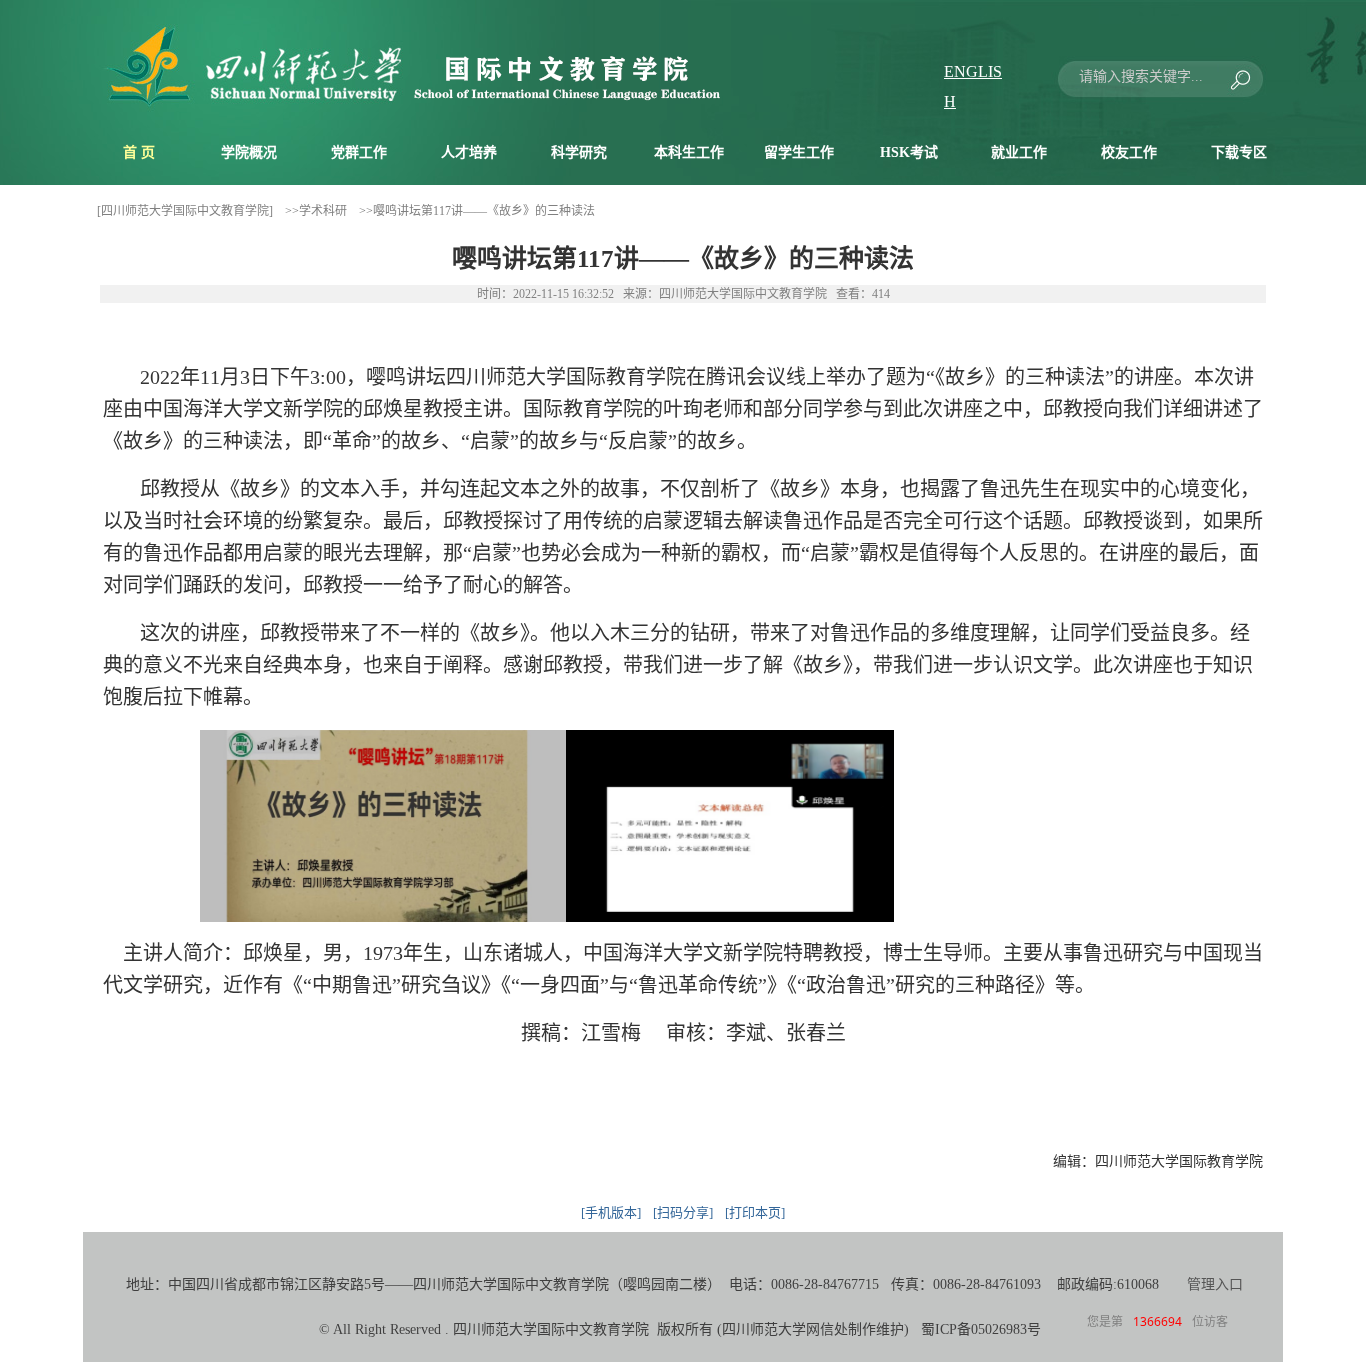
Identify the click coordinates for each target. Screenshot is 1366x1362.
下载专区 (1239, 152)
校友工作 (1129, 152)
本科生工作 (689, 152)
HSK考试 (909, 152)
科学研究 (579, 152)
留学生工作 (799, 152)
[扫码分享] (683, 1212)
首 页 (139, 152)
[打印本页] (755, 1212)
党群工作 (359, 152)
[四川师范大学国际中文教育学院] (185, 211)
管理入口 (1215, 1284)
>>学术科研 (316, 211)
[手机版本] (611, 1212)
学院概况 (249, 152)
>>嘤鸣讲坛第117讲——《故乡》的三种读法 (477, 211)
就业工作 (1019, 152)
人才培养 (469, 152)
